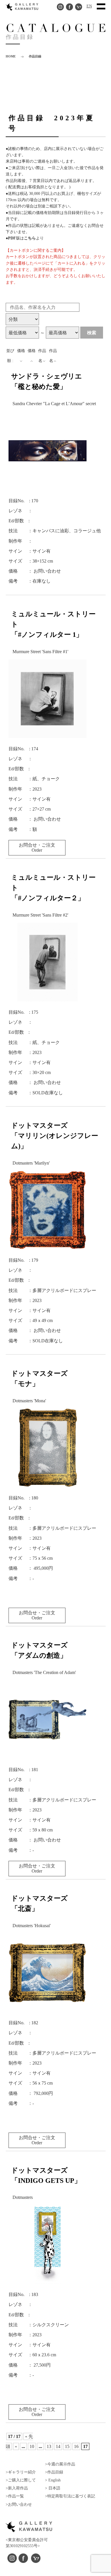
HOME (11, 56)
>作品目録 (54, 2472)
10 (32, 2446)
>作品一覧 (15, 2496)
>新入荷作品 (17, 2488)
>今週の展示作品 (60, 2464)
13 (49, 2446)
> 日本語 (53, 2488)
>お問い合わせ (19, 2504)
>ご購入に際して (21, 2480)
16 (76, 2446)
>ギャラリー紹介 (21, 2472)
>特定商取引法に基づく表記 (70, 2496)
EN (89, 6)
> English (53, 2480)
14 (58, 2446)
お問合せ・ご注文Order (37, 848)
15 (67, 2446)
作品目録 (35, 56)
